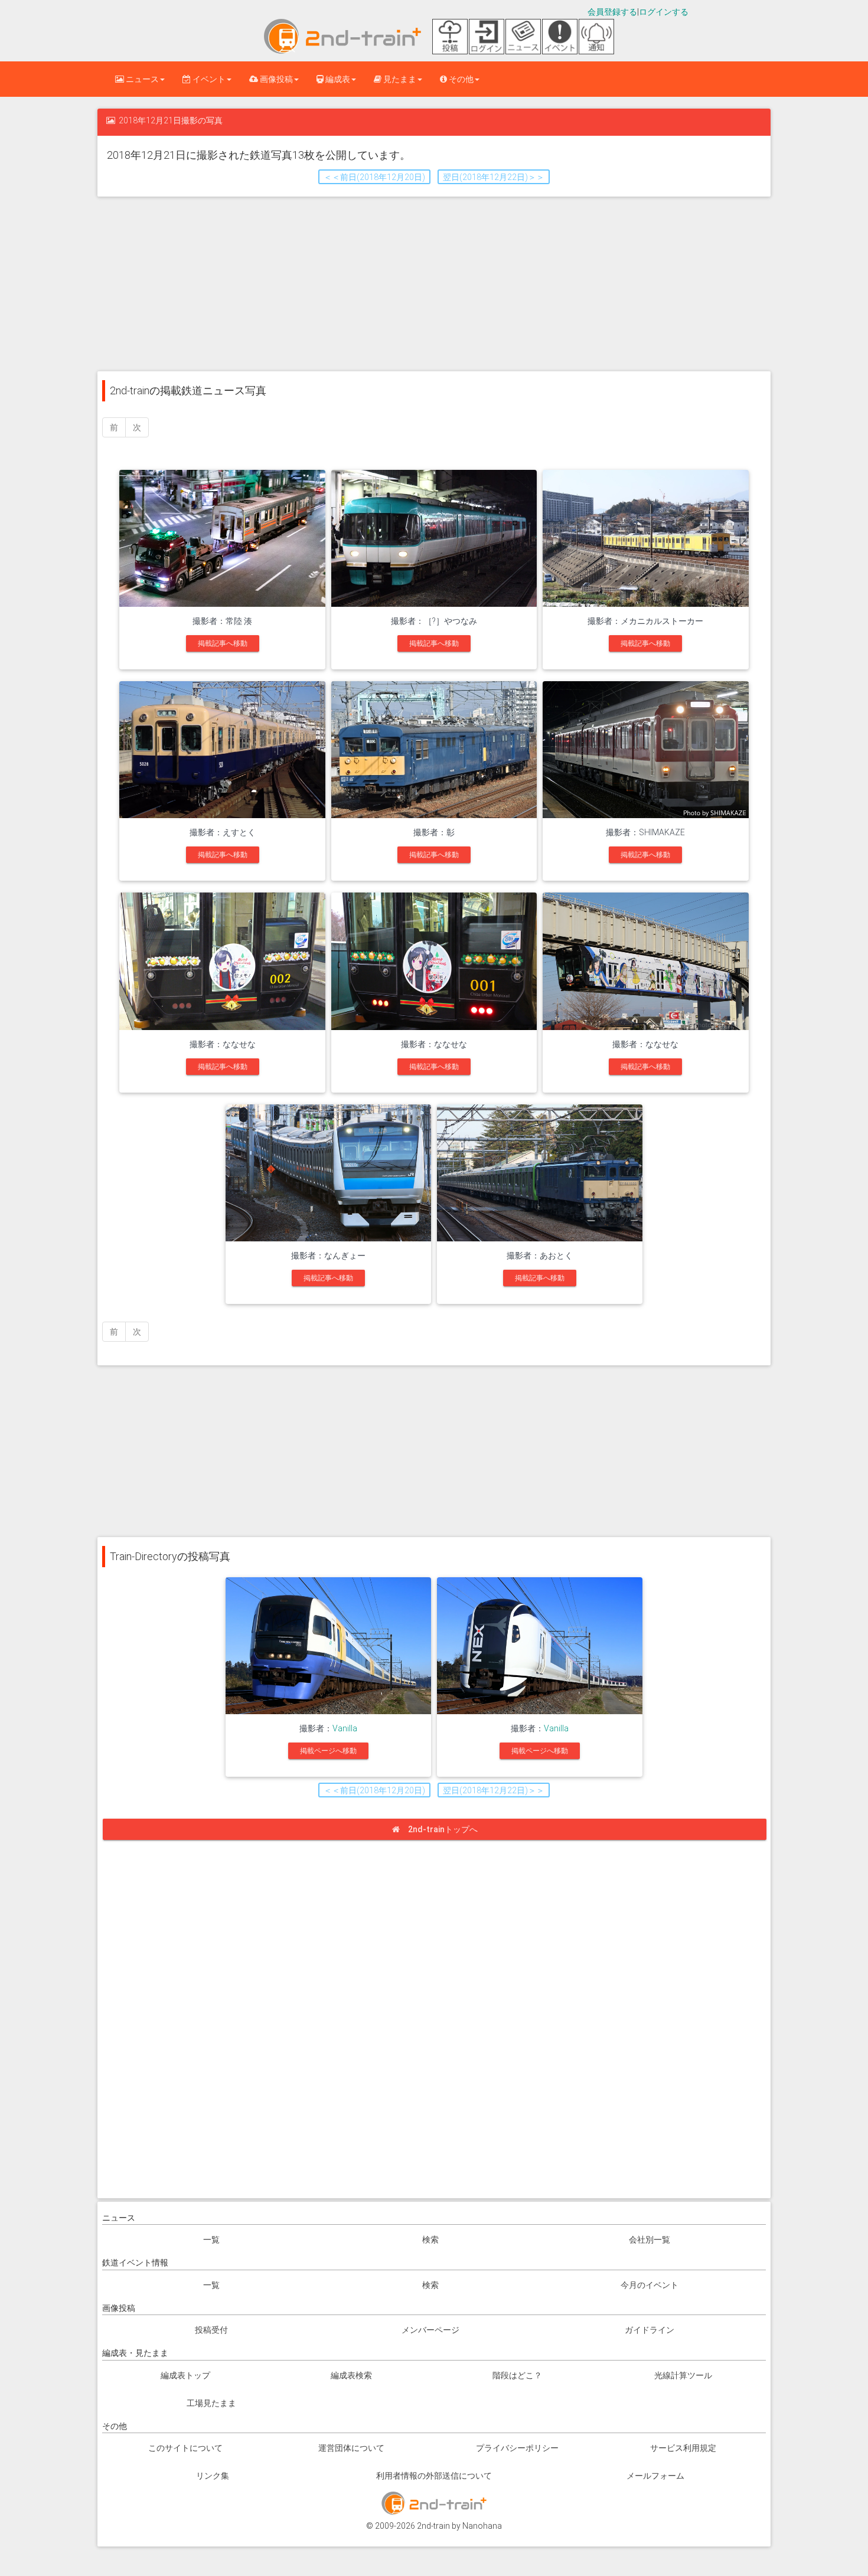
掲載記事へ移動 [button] (223, 643)
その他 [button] (460, 79)
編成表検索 (351, 2375)
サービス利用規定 (683, 2448)
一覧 (211, 2240)
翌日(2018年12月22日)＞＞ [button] (494, 177)
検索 (430, 2240)
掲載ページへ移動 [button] (328, 1751)
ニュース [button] (141, 79)
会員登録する (612, 12)
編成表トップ (185, 2375)
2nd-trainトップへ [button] (443, 1829)
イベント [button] (208, 79)
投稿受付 (211, 2330)
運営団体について (351, 2448)
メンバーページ (430, 2330)
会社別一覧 (650, 2240)
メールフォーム (655, 2476)
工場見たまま (211, 2403)
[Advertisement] (434, 283)
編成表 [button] (337, 79)
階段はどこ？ (517, 2375)
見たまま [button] (399, 79)
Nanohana (482, 2526)
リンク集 (213, 2476)
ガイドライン (650, 2330)
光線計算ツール (683, 2375)
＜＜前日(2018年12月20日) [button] (374, 177)
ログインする (664, 12)
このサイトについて (185, 2448)
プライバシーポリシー (517, 2448)
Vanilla (345, 1728)
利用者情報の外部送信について (434, 2476)
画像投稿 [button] (275, 79)
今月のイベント (650, 2285)
